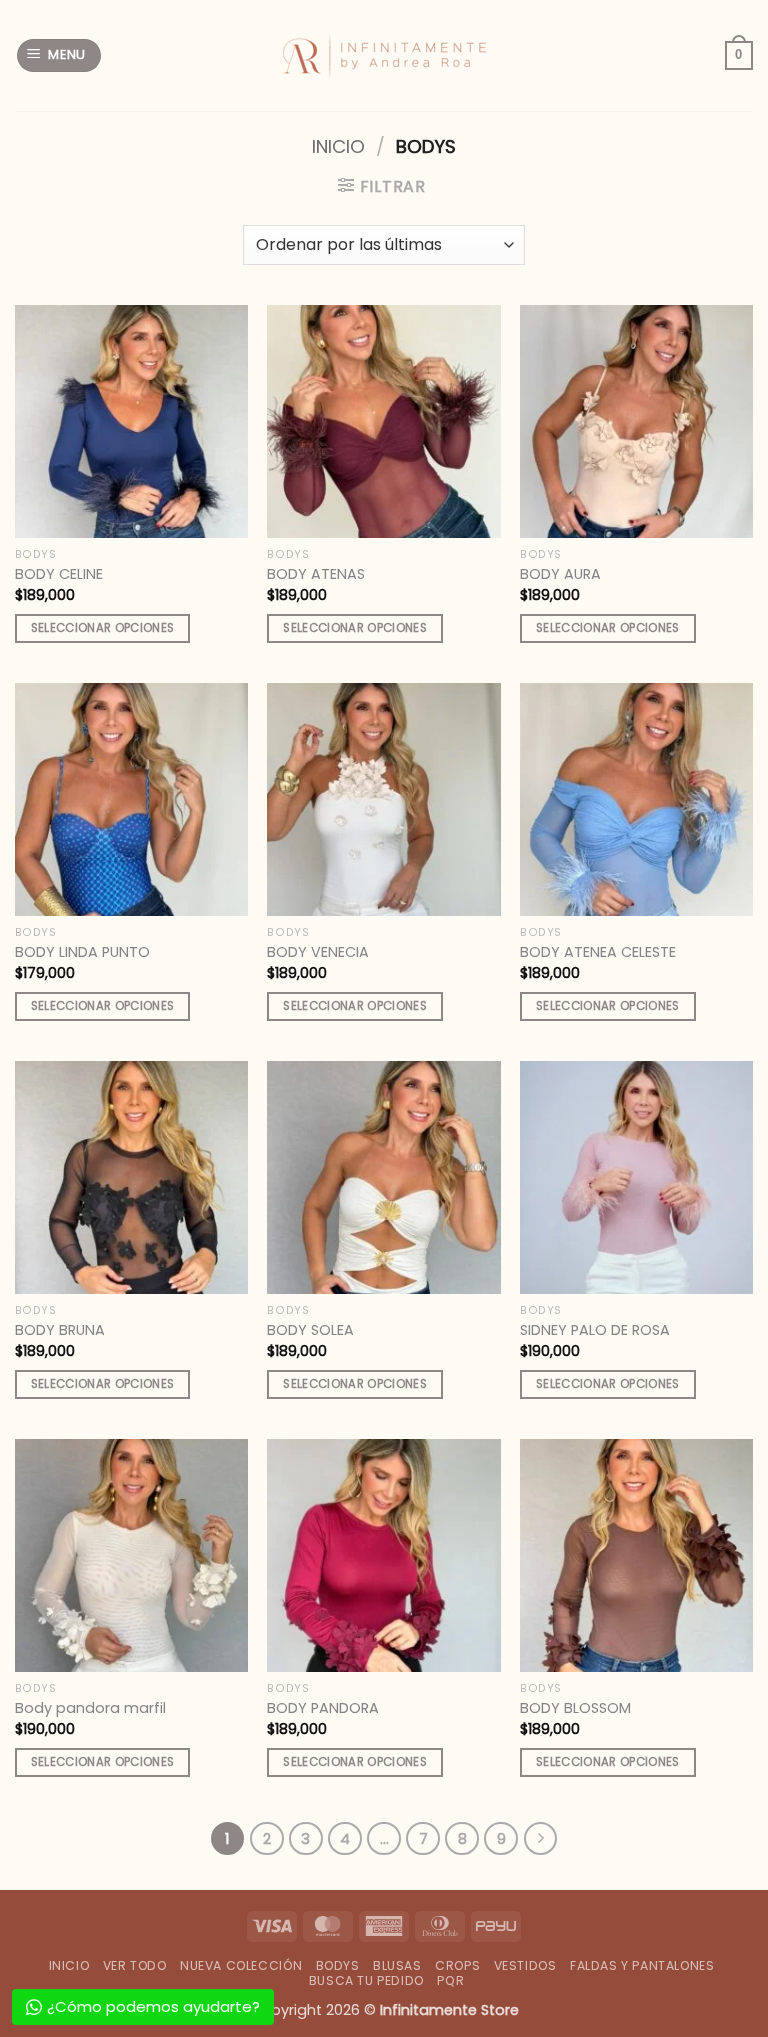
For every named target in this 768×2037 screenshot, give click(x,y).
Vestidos (525, 1965)
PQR (450, 1980)
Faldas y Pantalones (642, 1965)
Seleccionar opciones (103, 628)
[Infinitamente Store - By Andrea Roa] (384, 56)
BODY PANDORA (323, 1708)
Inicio (338, 146)
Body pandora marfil (90, 1708)
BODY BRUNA (60, 1330)
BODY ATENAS (316, 574)
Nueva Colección (241, 1965)
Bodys (338, 1965)
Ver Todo (135, 1965)
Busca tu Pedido (366, 1980)
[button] (59, 55)
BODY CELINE (59, 574)
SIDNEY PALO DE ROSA (595, 1330)
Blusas (397, 1965)
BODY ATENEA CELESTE (598, 952)
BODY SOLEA (310, 1330)
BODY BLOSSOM (575, 1708)
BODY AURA (560, 574)
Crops (457, 1965)
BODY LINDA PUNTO (82, 952)
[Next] (541, 1839)
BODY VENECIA (318, 952)
